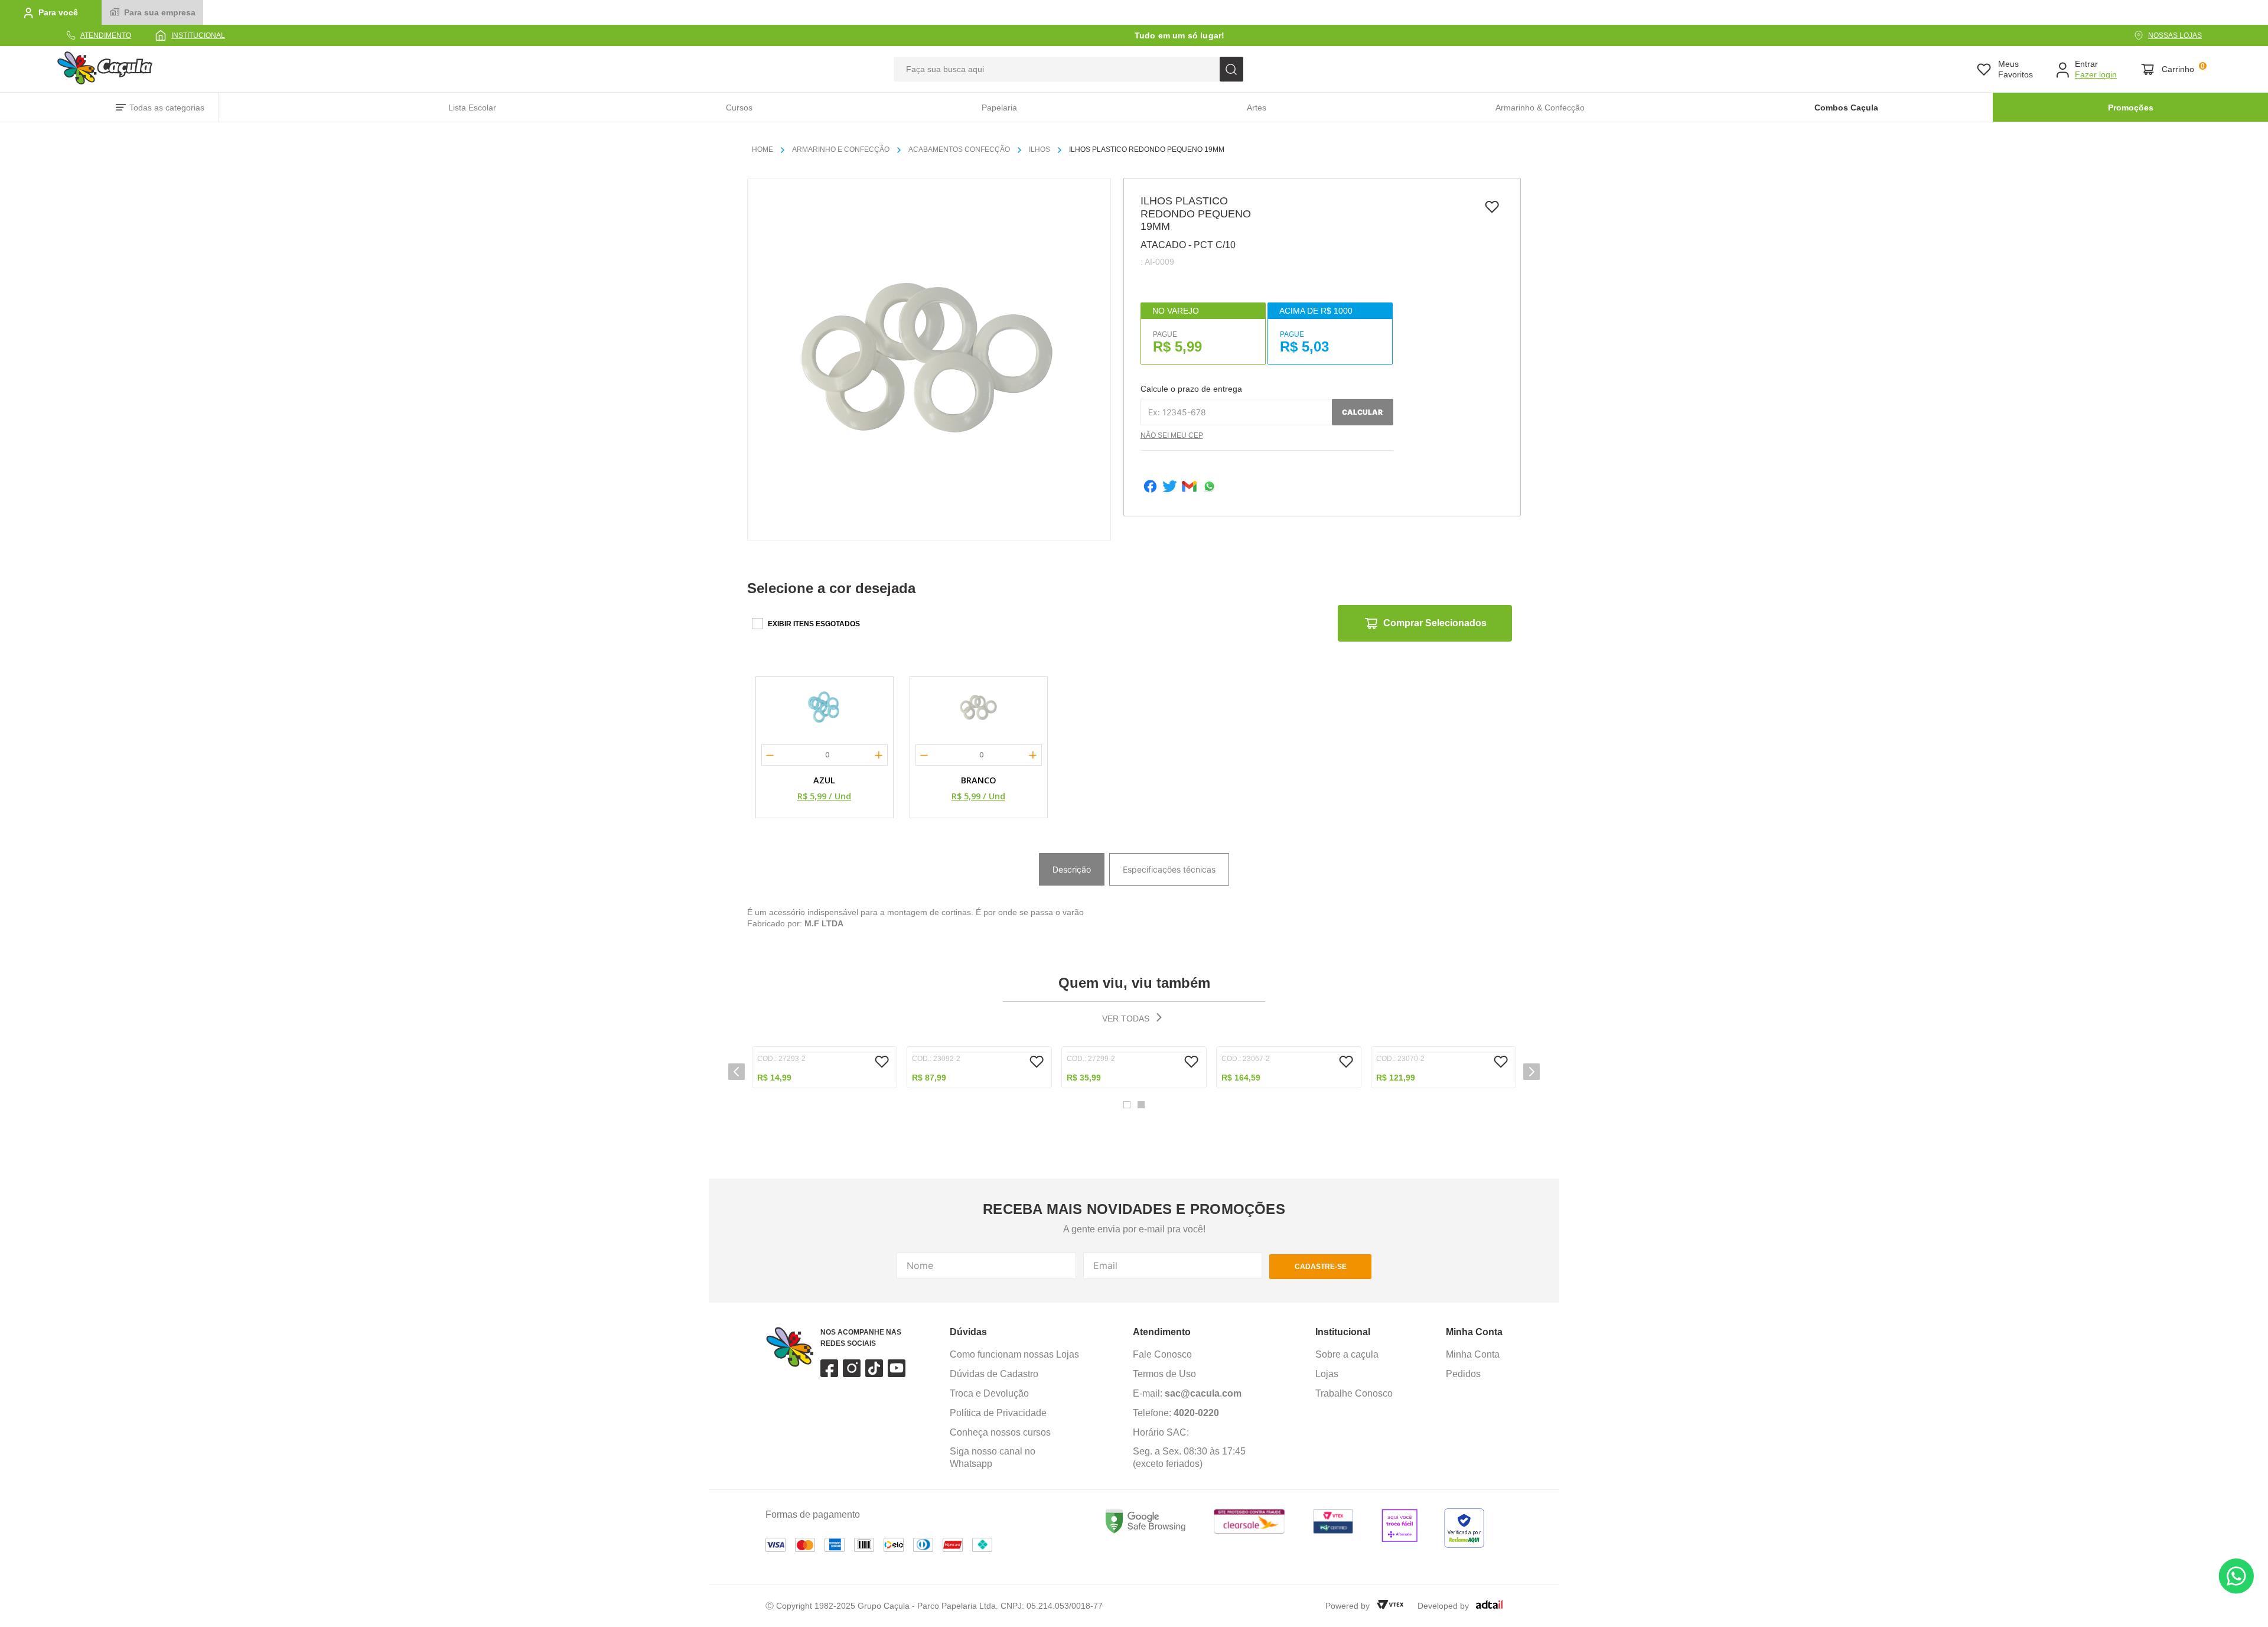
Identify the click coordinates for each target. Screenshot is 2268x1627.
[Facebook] (1150, 488)
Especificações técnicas (1169, 869)
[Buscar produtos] (1231, 69)
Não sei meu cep (1172, 435)
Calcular (1362, 412)
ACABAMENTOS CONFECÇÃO (959, 149)
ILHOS (1039, 149)
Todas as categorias (167, 108)
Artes (1257, 108)
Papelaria (999, 108)
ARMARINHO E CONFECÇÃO (841, 149)
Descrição (1072, 869)
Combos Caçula (1846, 108)
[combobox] (1068, 69)
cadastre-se (1321, 1499)
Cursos (739, 108)
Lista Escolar (472, 108)
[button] (737, 1201)
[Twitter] (1170, 488)
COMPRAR (825, 1330)
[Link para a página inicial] (767, 150)
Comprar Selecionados (1435, 623)
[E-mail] (1189, 488)
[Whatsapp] (1209, 488)
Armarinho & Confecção (1540, 108)
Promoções (2131, 108)
